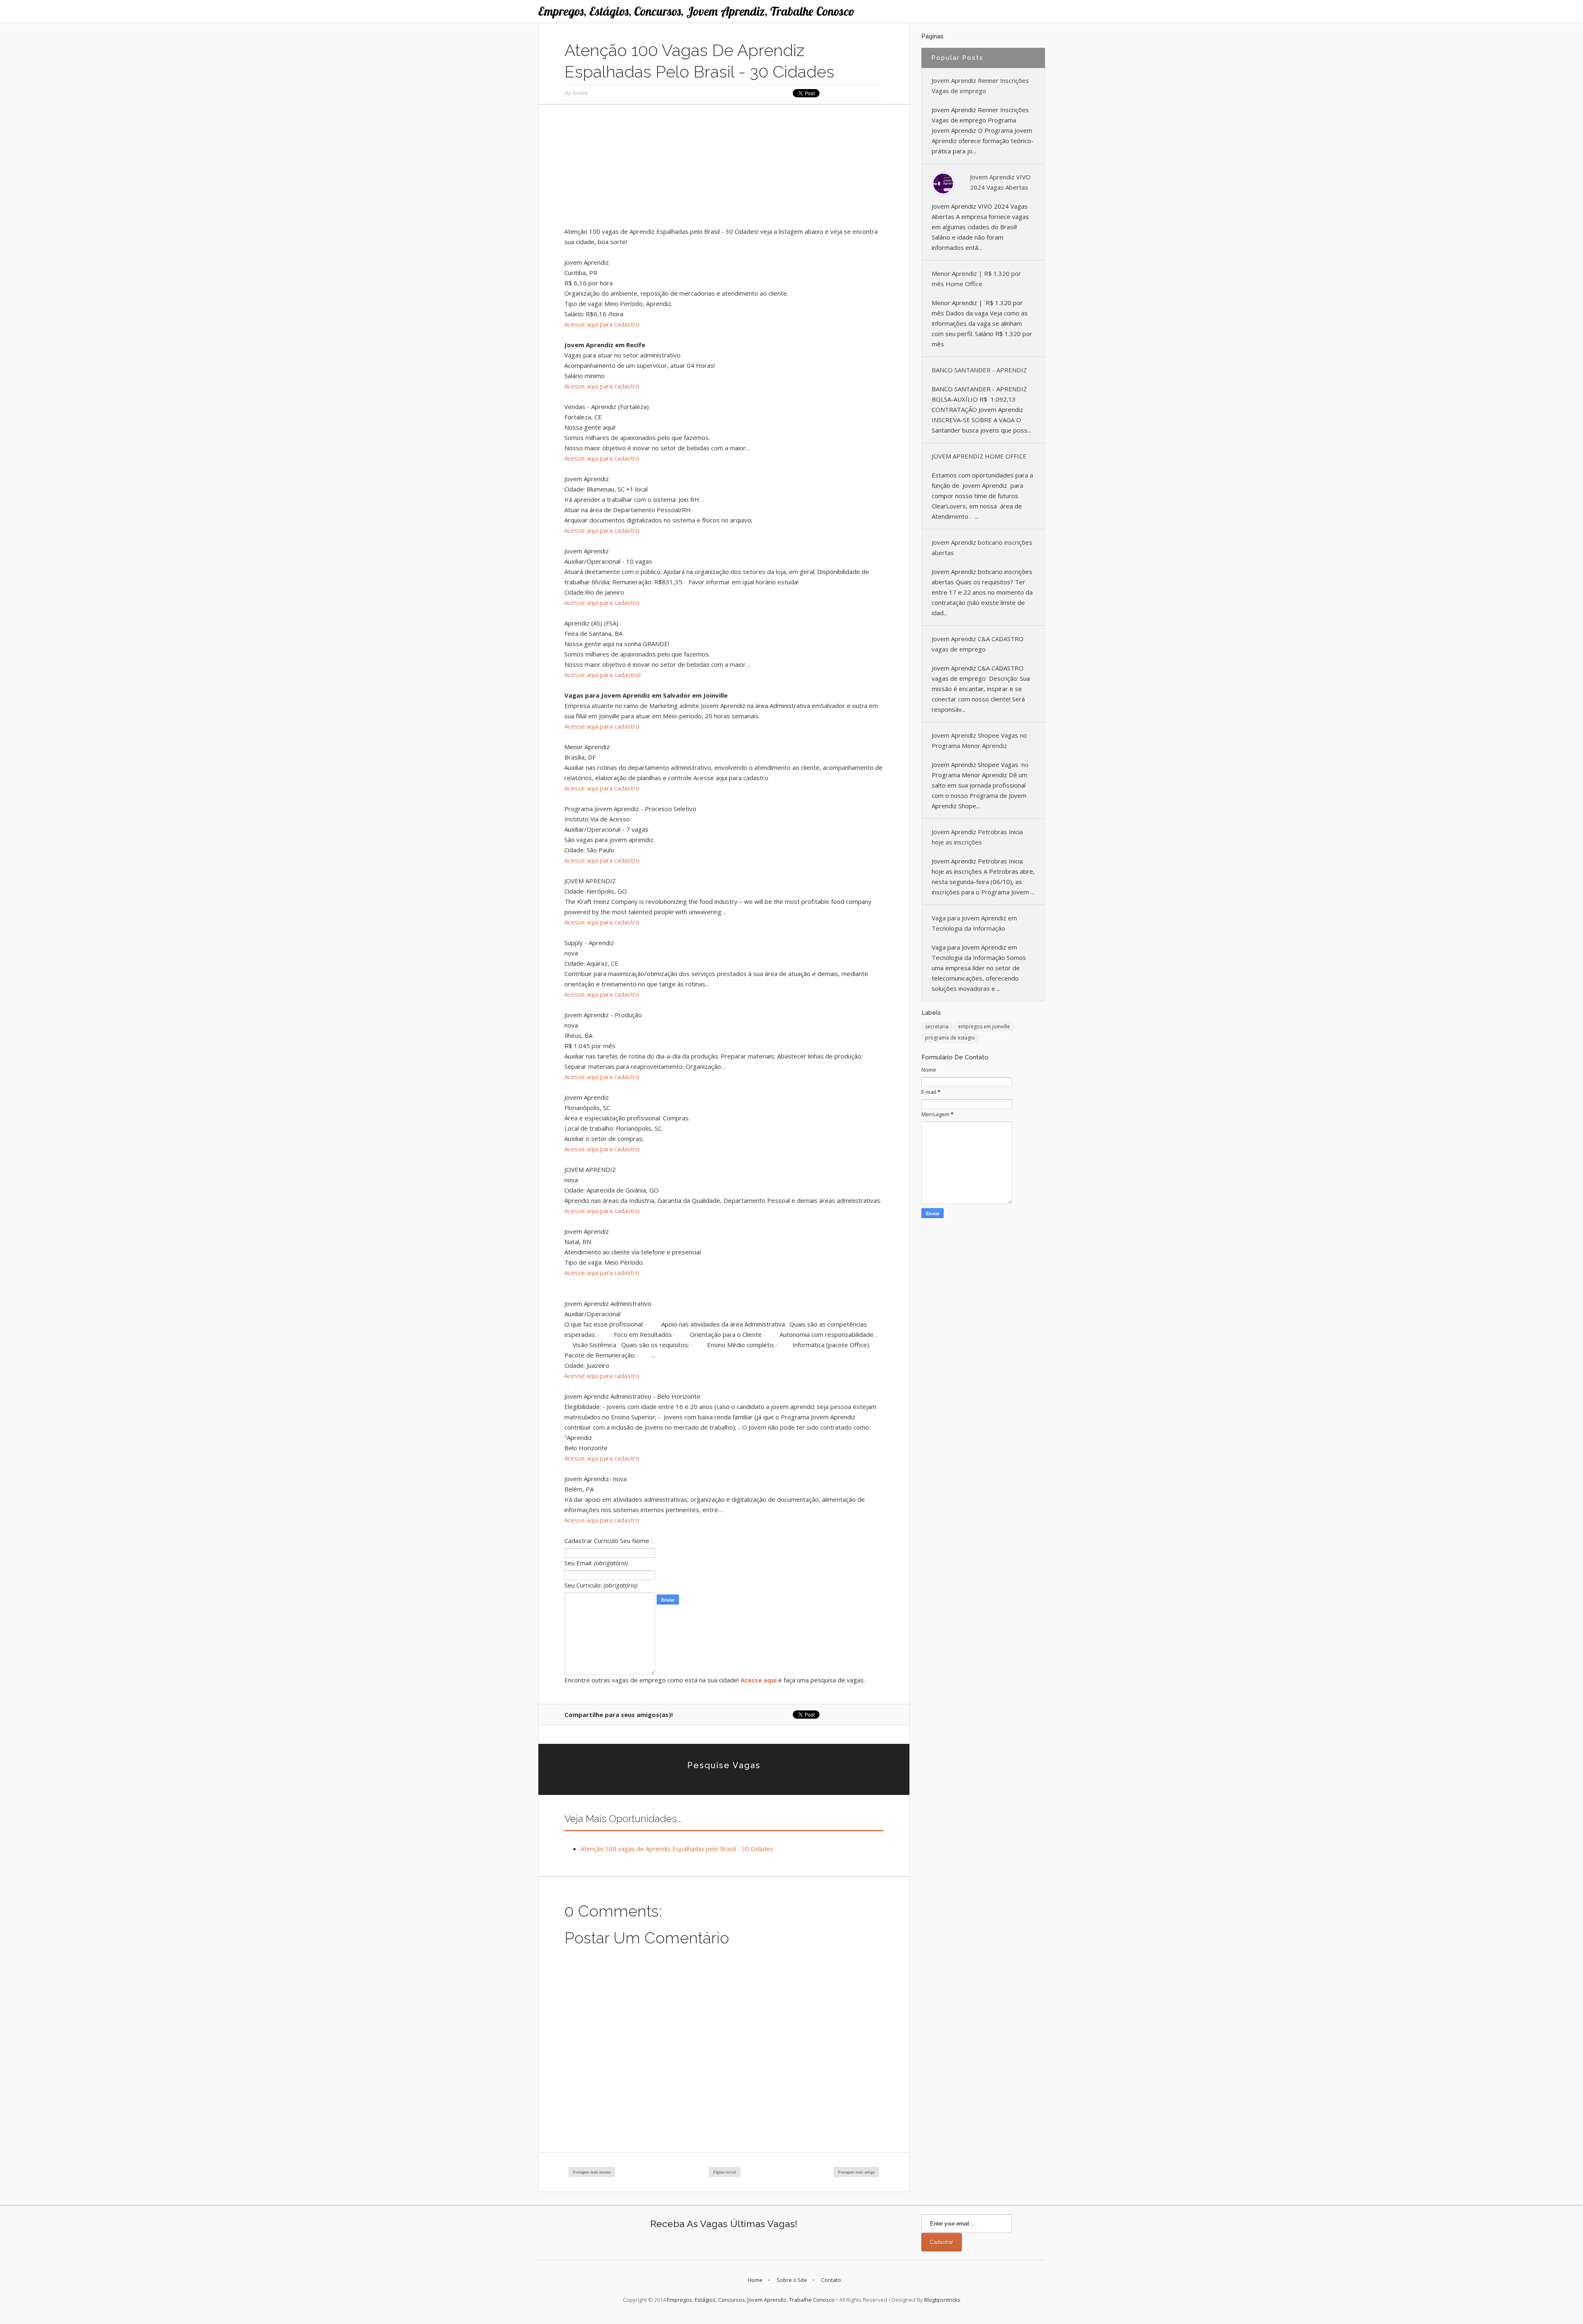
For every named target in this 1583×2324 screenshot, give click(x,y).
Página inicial (725, 2172)
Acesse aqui (759, 1680)
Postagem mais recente (592, 2172)
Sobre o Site (792, 2280)
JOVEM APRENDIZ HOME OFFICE (979, 456)
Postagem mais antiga (856, 2172)
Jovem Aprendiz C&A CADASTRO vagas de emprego (978, 644)
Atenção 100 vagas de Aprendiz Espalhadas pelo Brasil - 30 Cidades (677, 1849)
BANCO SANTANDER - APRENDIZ (979, 370)
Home (755, 2280)
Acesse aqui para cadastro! (602, 675)
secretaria (937, 1027)
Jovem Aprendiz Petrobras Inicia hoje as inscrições (977, 837)
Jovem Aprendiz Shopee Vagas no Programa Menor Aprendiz (979, 740)
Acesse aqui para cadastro (602, 324)
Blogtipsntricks (942, 2300)
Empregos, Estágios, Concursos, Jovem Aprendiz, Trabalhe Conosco (696, 11)
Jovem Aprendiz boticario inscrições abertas (982, 547)
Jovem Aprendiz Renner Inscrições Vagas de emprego (980, 86)
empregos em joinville (984, 1027)
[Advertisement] (724, 169)
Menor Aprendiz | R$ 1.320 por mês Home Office (976, 279)
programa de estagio (950, 1038)
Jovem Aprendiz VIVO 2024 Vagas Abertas (1000, 182)
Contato (831, 2280)
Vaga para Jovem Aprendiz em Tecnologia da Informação (974, 923)
